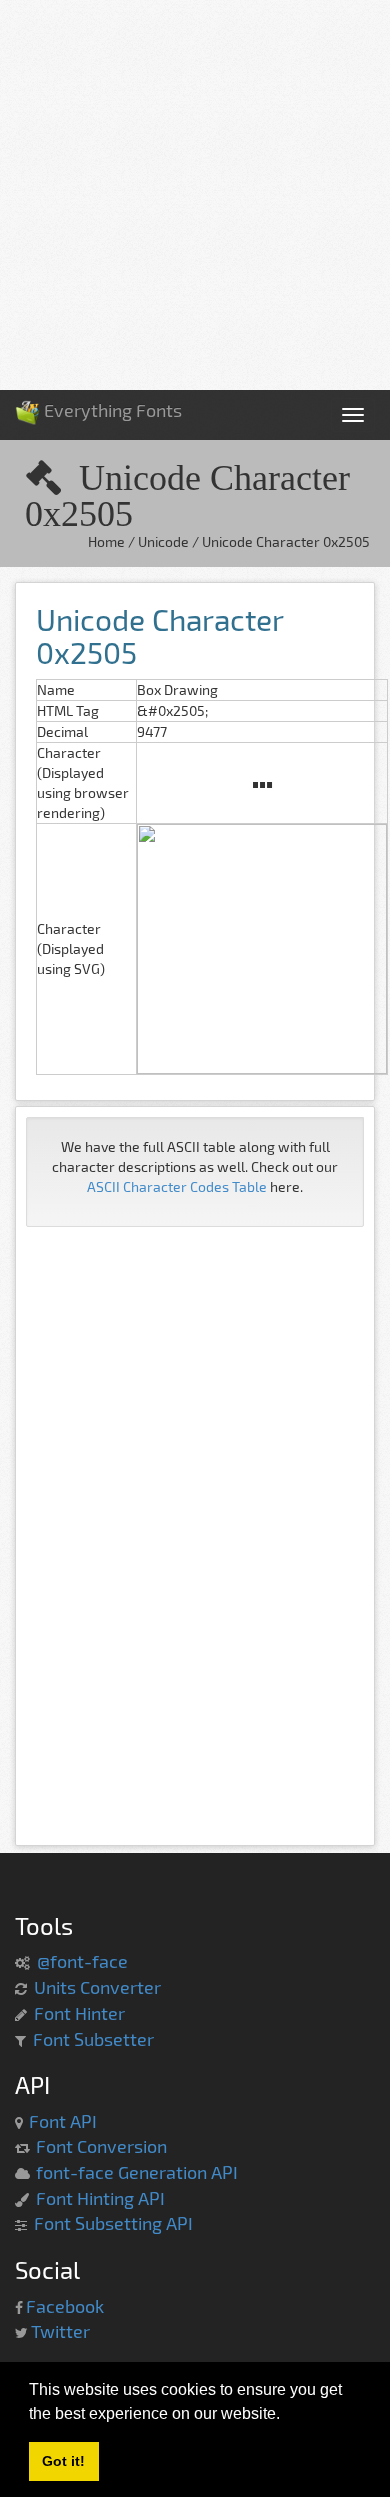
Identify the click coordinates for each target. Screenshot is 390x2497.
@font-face (82, 1961)
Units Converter (97, 1987)
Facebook (65, 2306)
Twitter (60, 2331)
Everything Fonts (111, 404)
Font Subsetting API (113, 2223)
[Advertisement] (195, 195)
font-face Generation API (137, 2172)
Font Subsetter (93, 2039)
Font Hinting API (100, 2198)
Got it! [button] (63, 2461)
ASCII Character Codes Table (177, 1186)
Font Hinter (79, 2013)
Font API (63, 2121)
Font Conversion (101, 2146)
